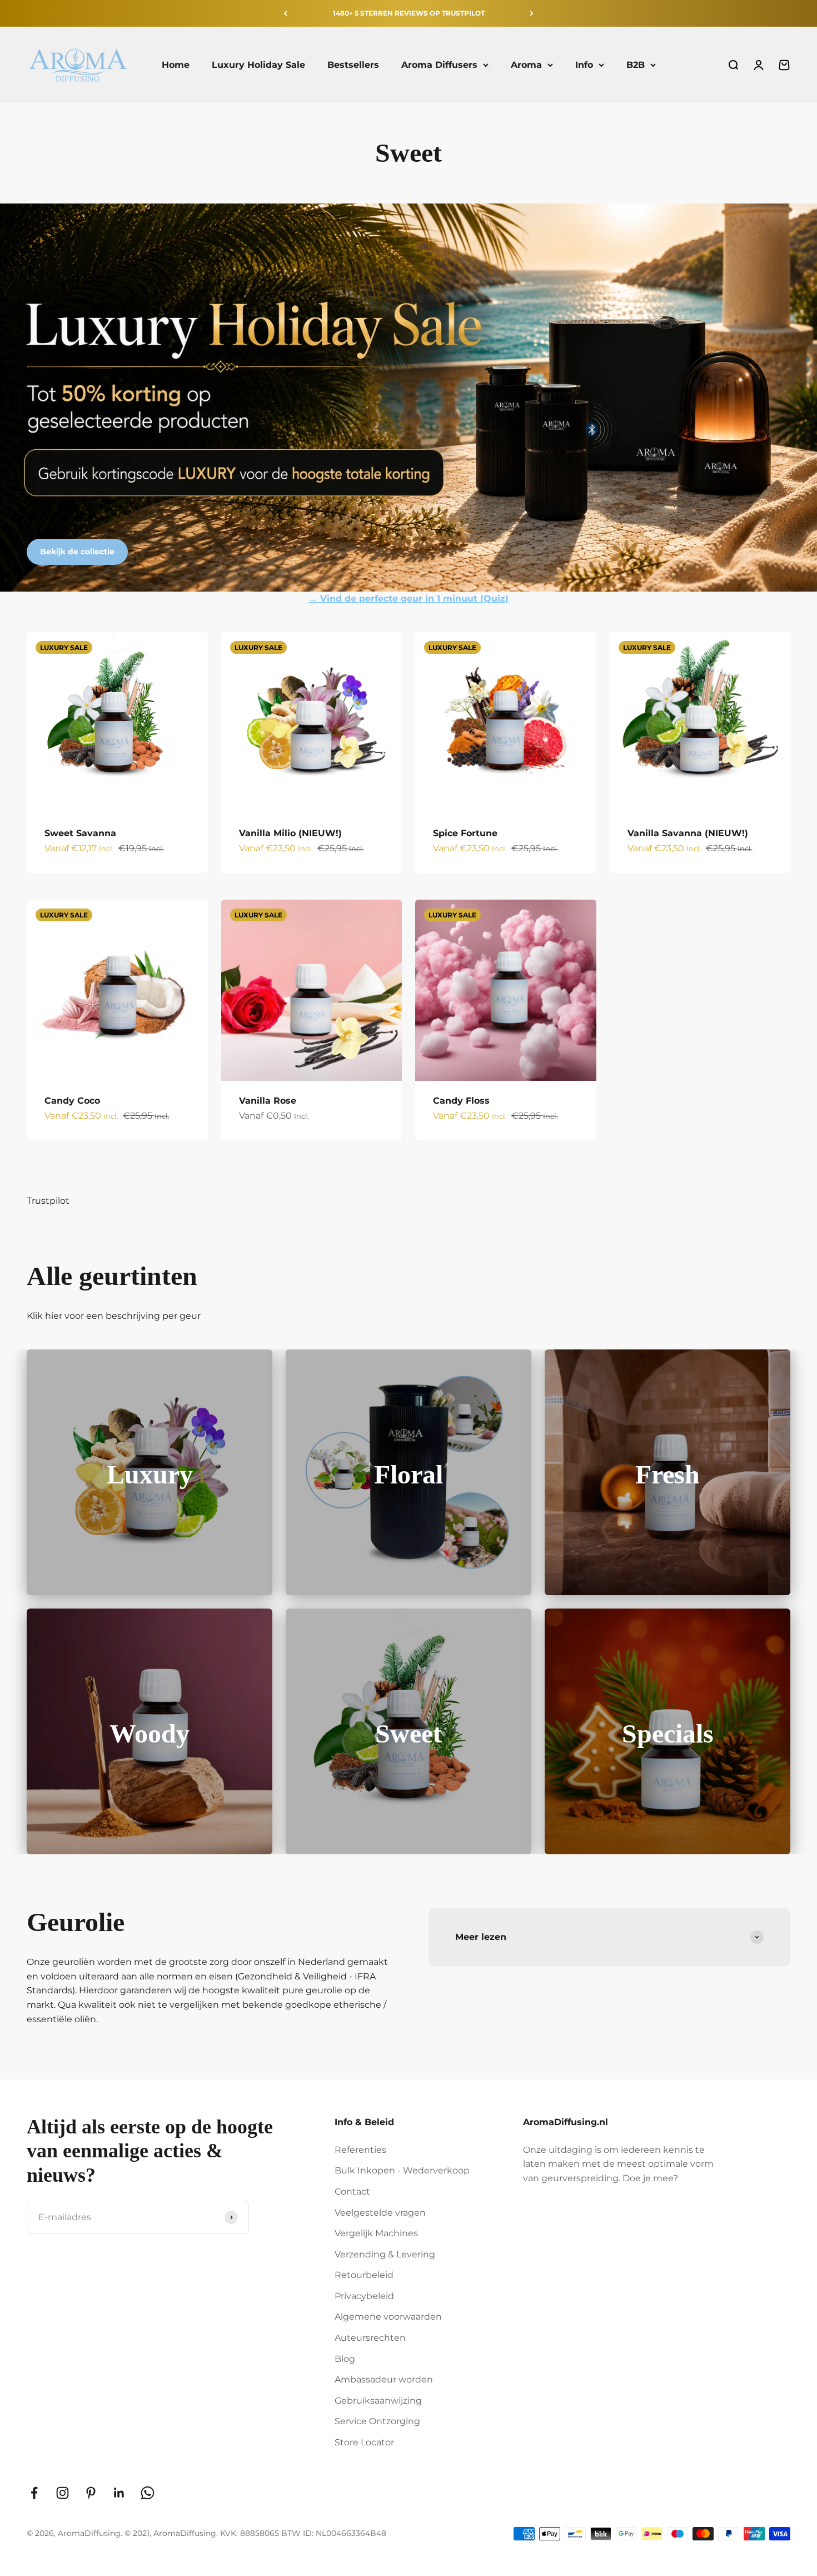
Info (584, 65)
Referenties (360, 2150)
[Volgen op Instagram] (63, 2493)
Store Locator (364, 2442)
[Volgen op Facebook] (34, 2493)
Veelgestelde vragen (380, 2213)
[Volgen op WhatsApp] (148, 2493)
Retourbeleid (364, 2275)
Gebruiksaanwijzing (378, 2401)
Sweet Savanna (80, 833)
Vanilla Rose (268, 1101)
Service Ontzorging (377, 2421)
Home (176, 65)
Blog (345, 2359)
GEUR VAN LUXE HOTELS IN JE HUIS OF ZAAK (409, 13)
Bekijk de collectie (77, 552)
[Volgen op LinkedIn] (119, 2493)
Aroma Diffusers (439, 65)
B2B (636, 65)
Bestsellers (353, 65)
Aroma (526, 65)
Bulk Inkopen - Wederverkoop (402, 2170)
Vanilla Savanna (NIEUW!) (688, 833)
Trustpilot (48, 1201)
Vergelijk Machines (376, 2233)
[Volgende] (532, 13)
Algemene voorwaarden (388, 2317)
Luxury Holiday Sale (258, 65)
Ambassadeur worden (384, 2379)
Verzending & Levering (385, 2254)
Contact (352, 2192)
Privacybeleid (364, 2296)
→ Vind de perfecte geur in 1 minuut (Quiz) (409, 599)
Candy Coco (72, 1101)
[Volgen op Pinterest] (91, 2493)
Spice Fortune (465, 833)
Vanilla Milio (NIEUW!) (290, 833)
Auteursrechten (370, 2338)
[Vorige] (285, 13)
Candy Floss (461, 1101)
